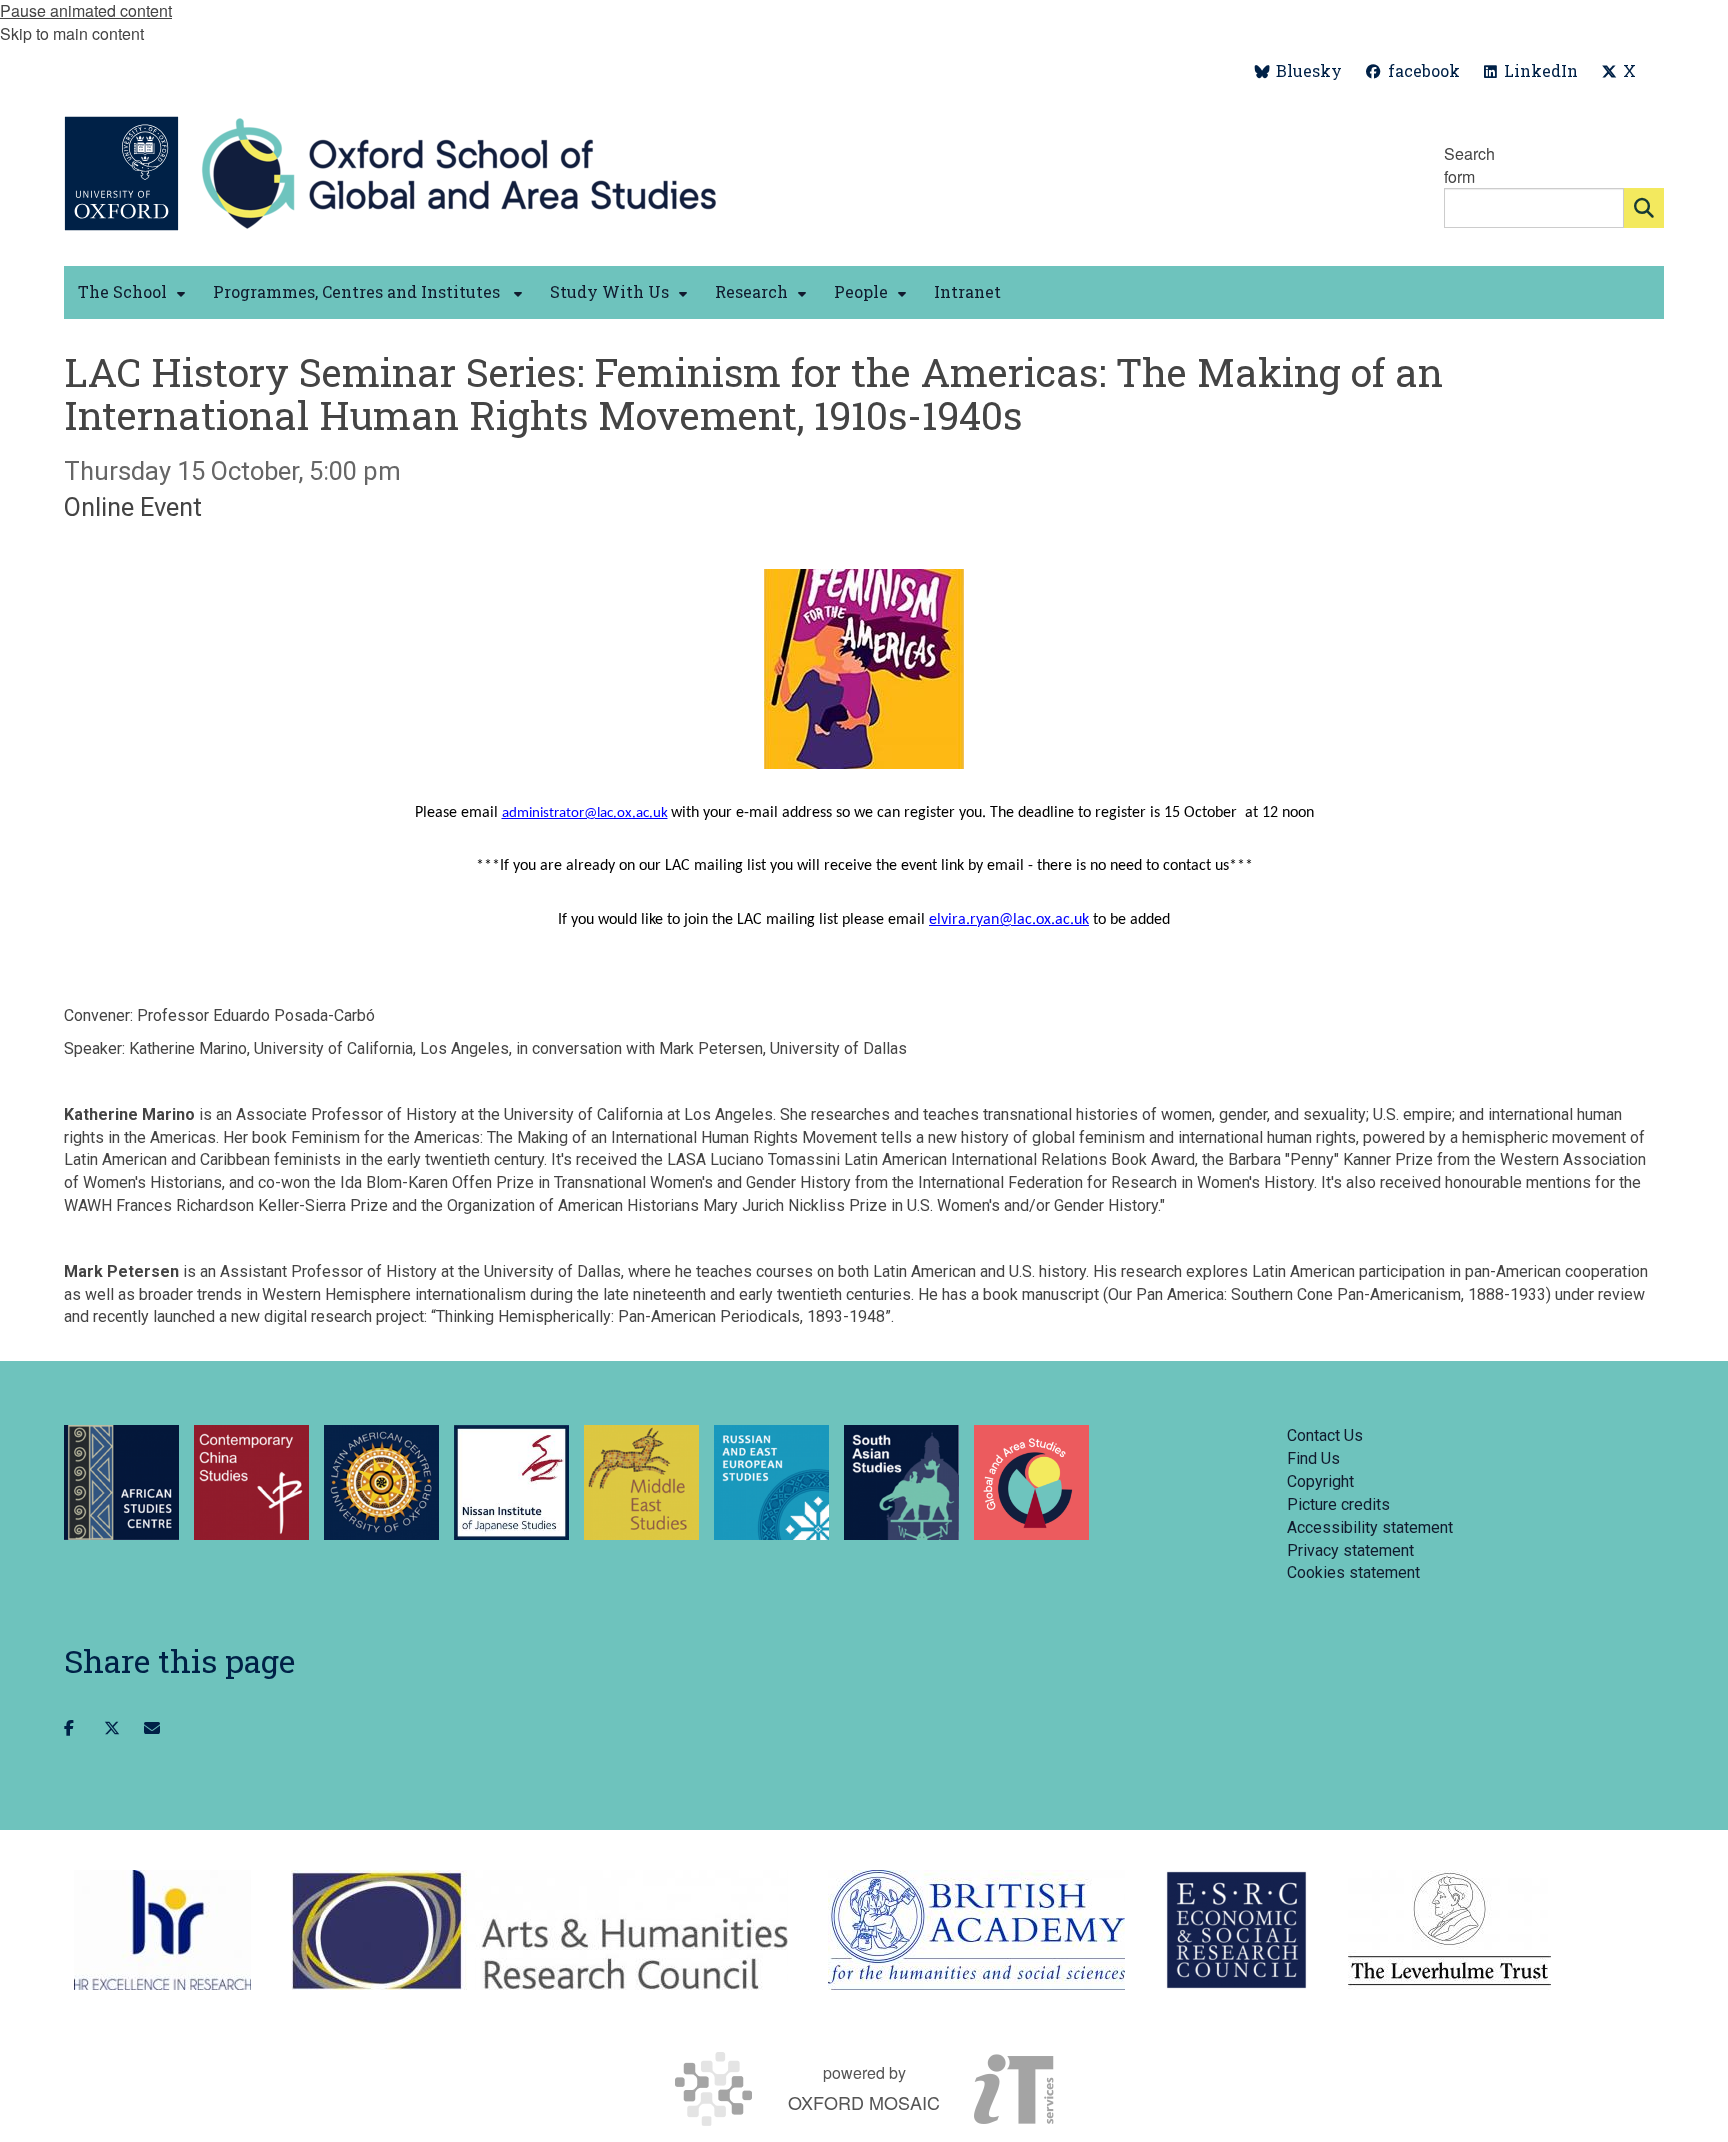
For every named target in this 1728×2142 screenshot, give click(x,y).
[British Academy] (976, 1930)
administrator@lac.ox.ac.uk (585, 813)
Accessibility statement (1370, 1527)
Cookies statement (1353, 1572)
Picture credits (1338, 1504)
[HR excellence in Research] (162, 1930)
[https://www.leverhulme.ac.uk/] (1449, 1930)
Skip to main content (72, 33)
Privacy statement (1350, 1550)
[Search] (1644, 208)
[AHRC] (539, 1930)
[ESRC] (1236, 1930)
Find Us (1313, 1458)
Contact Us (1325, 1435)
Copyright (1320, 1481)
